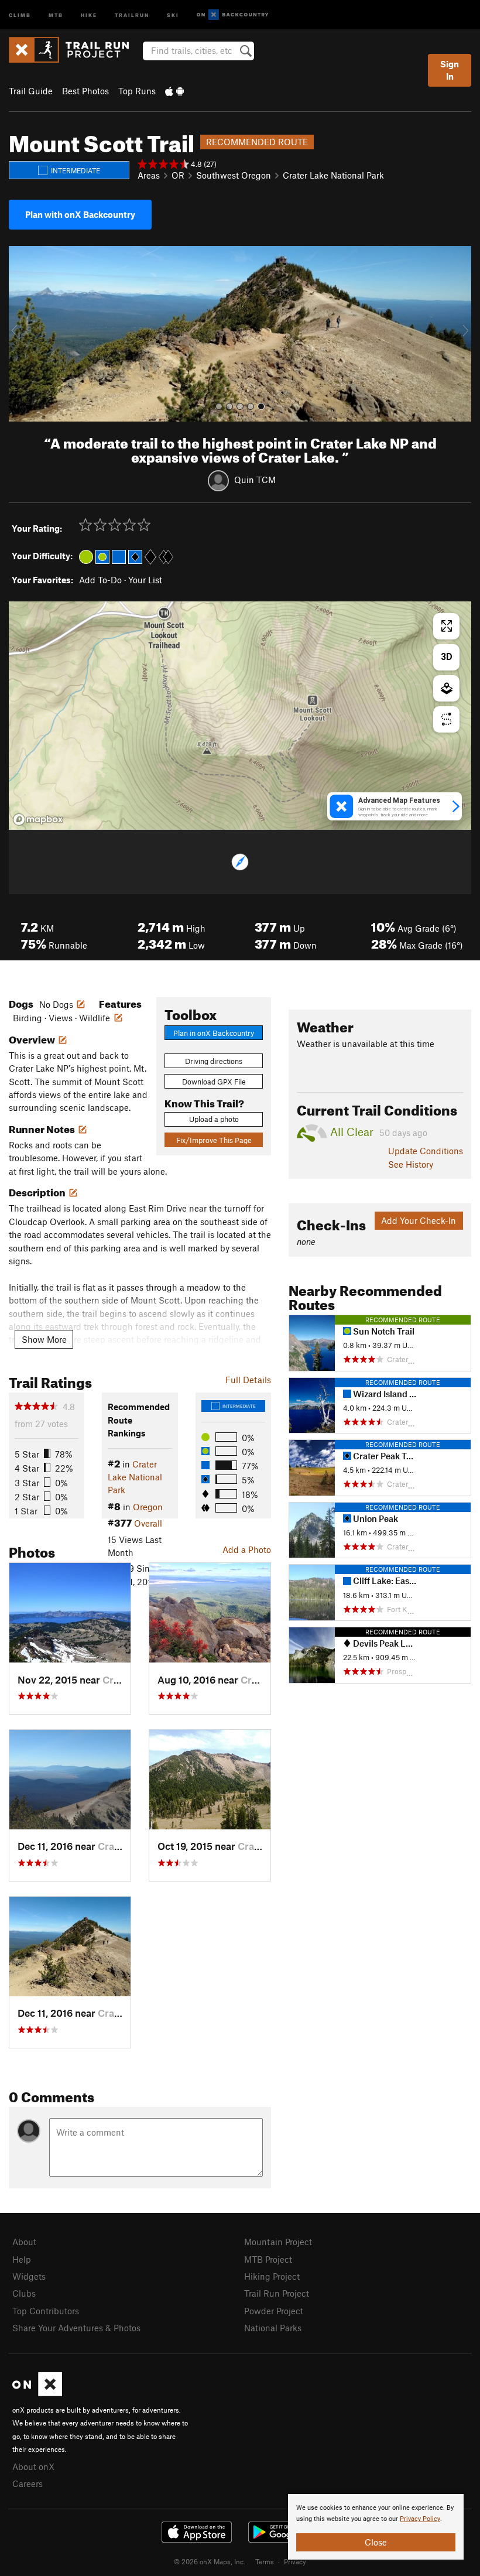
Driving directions (214, 1061)
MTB (56, 14)
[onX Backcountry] (233, 15)
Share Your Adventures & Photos (76, 2328)
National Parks (273, 2328)
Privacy (295, 2561)
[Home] (75, 50)
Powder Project (274, 2311)
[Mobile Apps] (174, 91)
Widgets (29, 2276)
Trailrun (132, 14)
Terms (265, 2561)
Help (22, 2259)
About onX (33, 2466)
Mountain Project (278, 2242)
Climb (20, 14)
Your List (145, 580)
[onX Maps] (37, 2393)
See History (411, 1164)
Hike (89, 14)
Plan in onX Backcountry (214, 1033)
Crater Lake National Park (333, 175)
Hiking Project (272, 2276)
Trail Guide (31, 91)
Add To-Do (100, 580)
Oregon (148, 1507)
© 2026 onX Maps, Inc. (210, 2561)
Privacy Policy (420, 2519)
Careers (28, 2483)
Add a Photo (247, 1549)
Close (376, 2542)
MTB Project (268, 2259)
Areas (149, 175)
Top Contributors (46, 2311)
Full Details (248, 1380)
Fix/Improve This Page (214, 1140)
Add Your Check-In (419, 1220)
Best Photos (85, 91)
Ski (173, 14)
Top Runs (137, 91)
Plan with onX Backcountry (80, 214)
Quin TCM (255, 480)
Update (426, 1151)
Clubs (24, 2293)
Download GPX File (214, 1082)
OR (178, 175)
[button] (20, 334)
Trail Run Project (277, 2293)
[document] (376, 2527)
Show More (44, 1339)
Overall (148, 1523)
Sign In (450, 70)
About (24, 2242)
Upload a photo (214, 1119)
